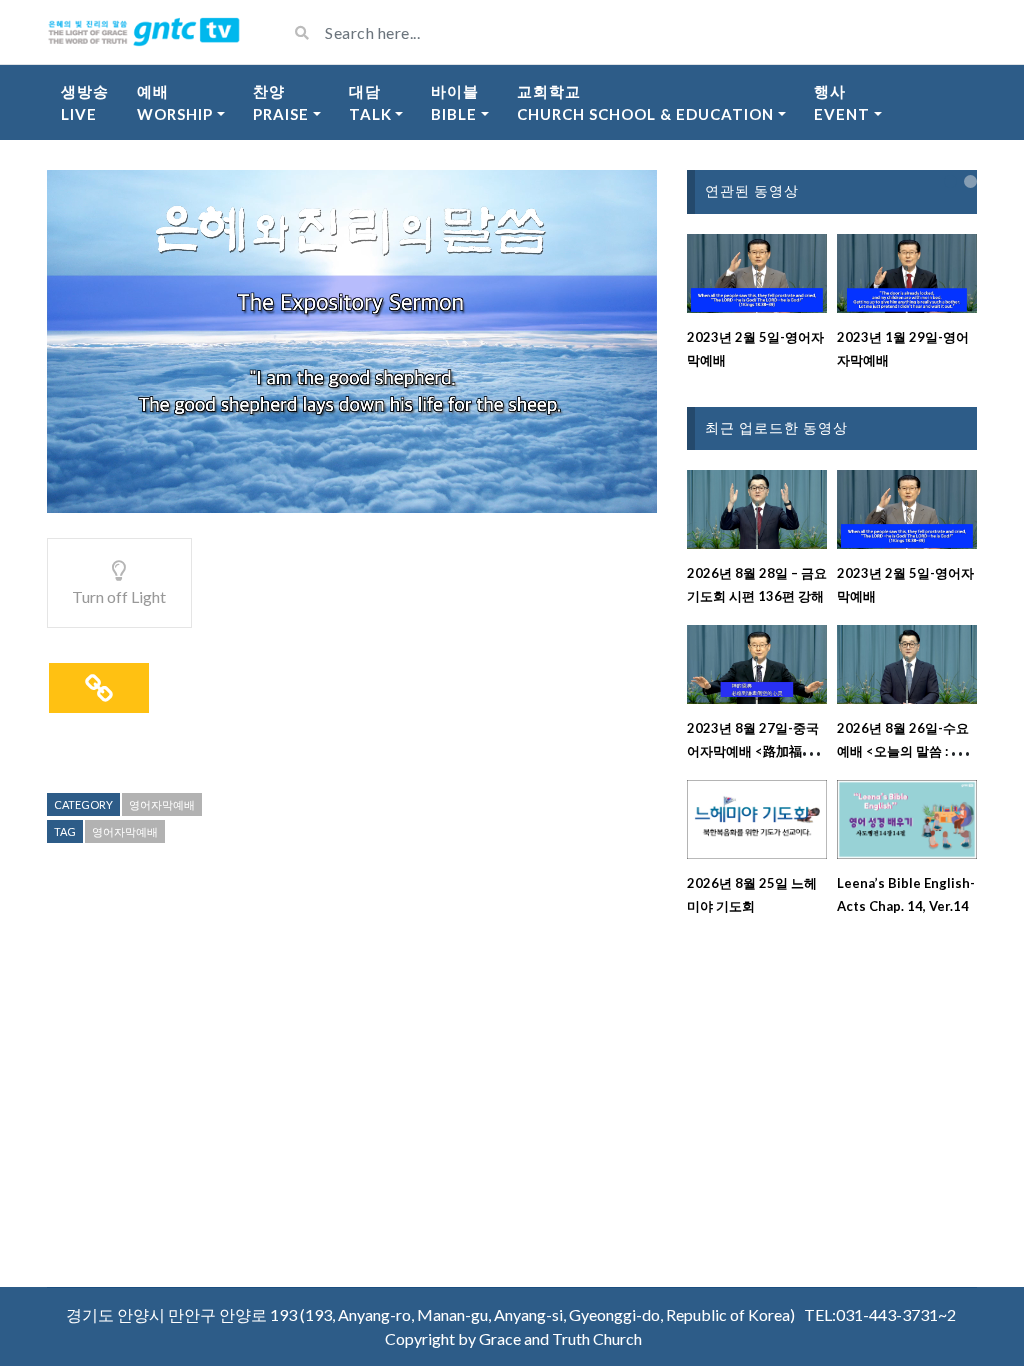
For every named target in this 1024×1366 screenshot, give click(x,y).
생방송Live (85, 102)
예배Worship (175, 102)
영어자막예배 (162, 804)
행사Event (842, 102)
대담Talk (370, 102)
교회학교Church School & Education (645, 102)
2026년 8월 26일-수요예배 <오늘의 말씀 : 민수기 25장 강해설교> (907, 751)
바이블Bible (455, 102)
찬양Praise (281, 102)
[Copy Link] (99, 688)
